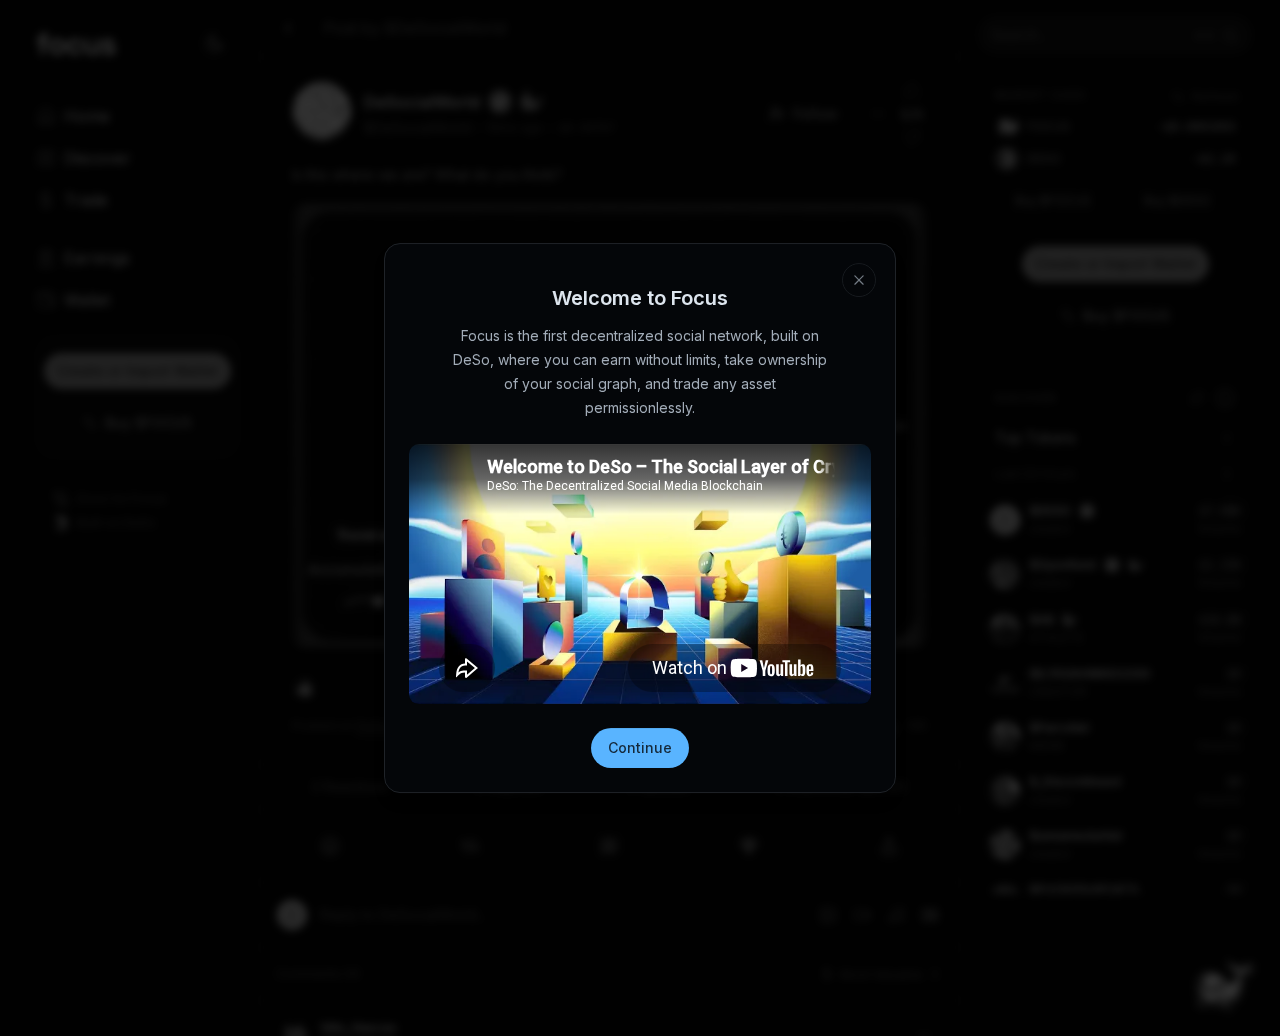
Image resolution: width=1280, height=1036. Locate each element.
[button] (859, 280)
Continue (640, 747)
